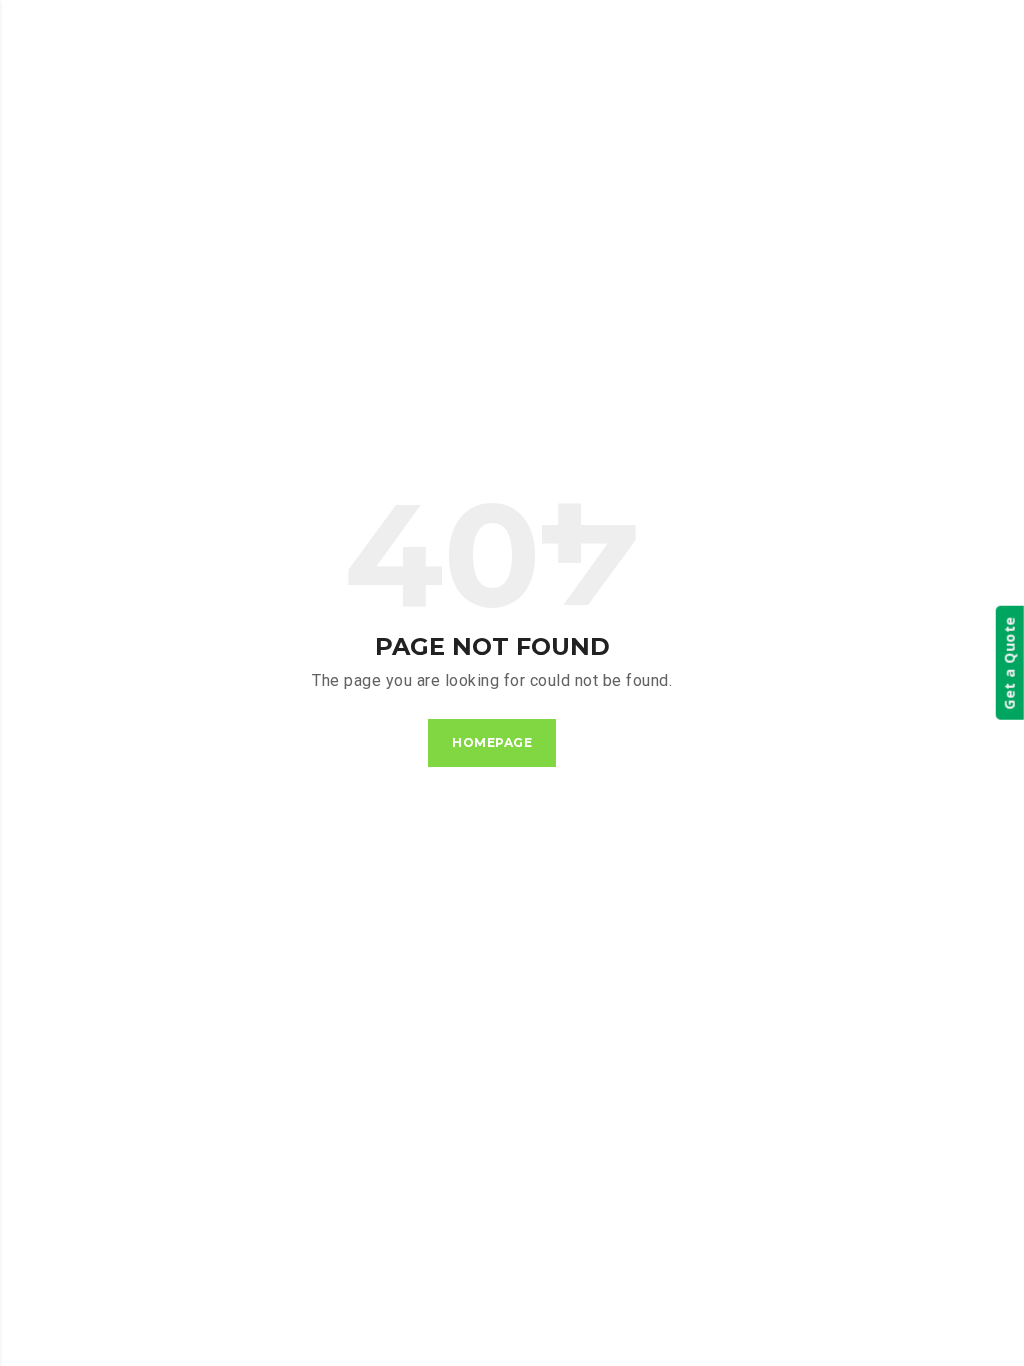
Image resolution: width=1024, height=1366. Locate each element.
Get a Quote (1009, 663)
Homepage (492, 742)
